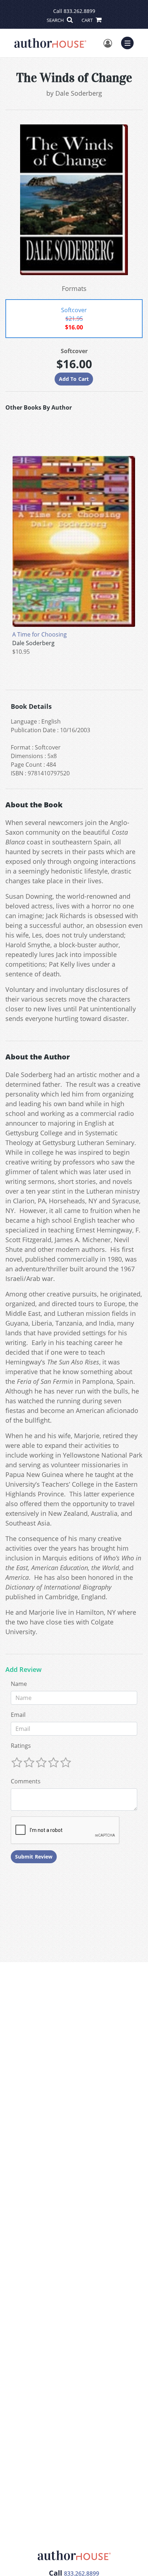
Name (19, 1684)
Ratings (21, 1746)
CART (88, 20)
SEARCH (56, 20)
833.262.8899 (79, 11)
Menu (130, 42)
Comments (26, 1781)
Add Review (24, 1670)
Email (18, 1715)
